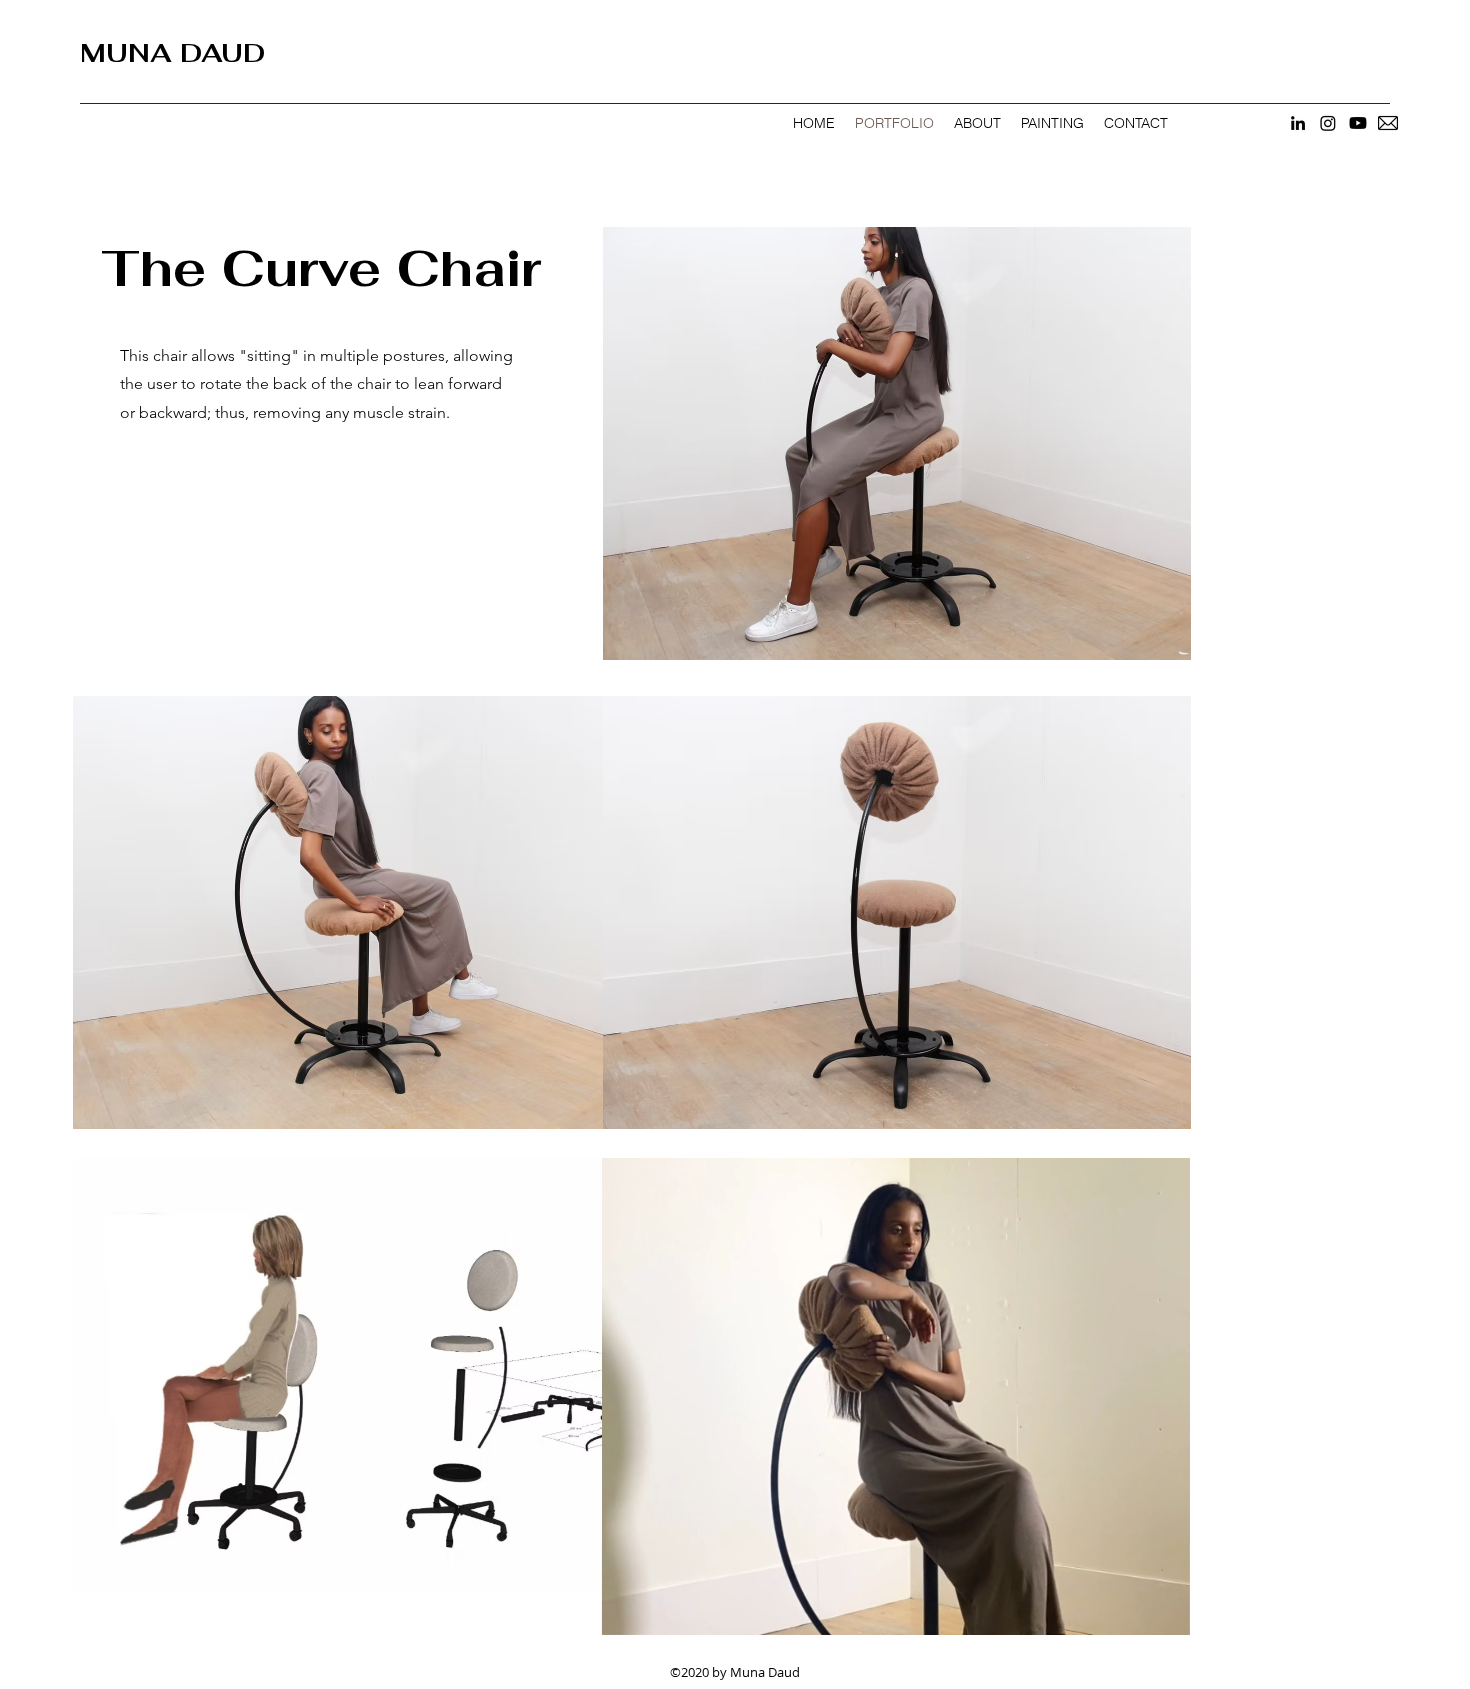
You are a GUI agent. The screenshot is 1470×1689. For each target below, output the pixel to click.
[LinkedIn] (1298, 123)
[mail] (1388, 123)
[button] (1164, 1613)
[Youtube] (1358, 123)
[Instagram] (1328, 123)
